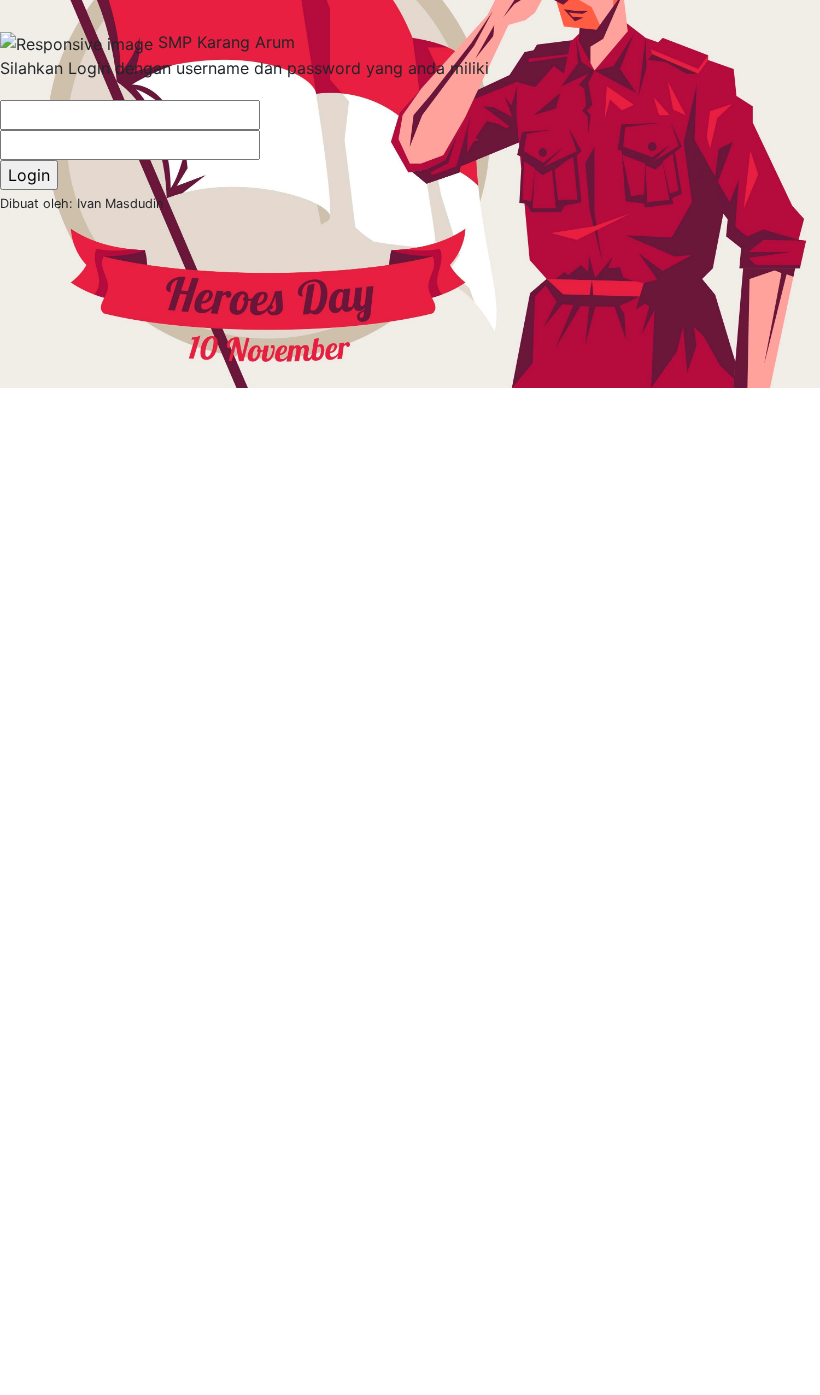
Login (29, 175)
